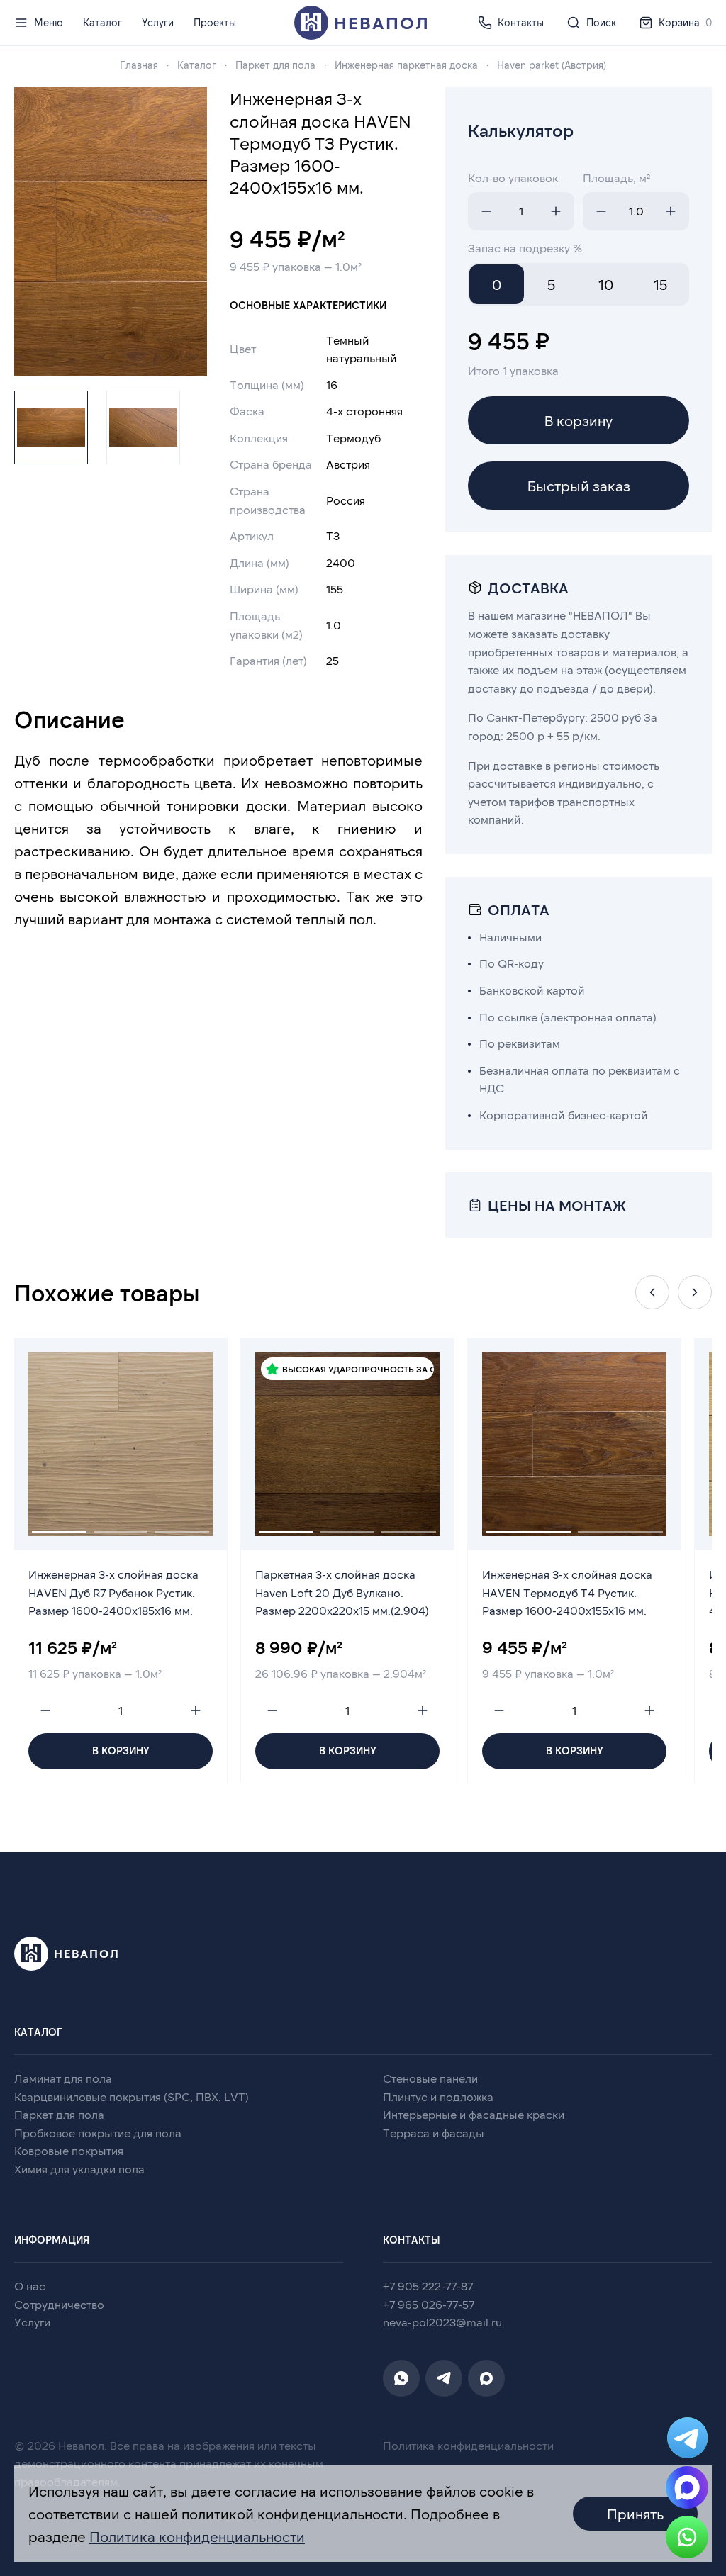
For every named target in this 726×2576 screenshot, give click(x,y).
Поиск (601, 22)
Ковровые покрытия (69, 2150)
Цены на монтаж (557, 1205)
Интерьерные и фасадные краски (474, 2114)
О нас (30, 2286)
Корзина (685, 22)
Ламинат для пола (63, 2078)
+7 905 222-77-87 (428, 2286)
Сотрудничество (59, 2304)
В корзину (579, 420)
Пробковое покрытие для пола (98, 2133)
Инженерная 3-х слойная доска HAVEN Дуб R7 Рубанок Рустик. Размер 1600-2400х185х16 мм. (113, 1592)
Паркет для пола (59, 2114)
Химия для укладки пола (79, 2169)
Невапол (382, 22)
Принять (635, 2514)
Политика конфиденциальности (468, 2445)
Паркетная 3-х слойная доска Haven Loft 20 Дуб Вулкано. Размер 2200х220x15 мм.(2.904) (342, 1592)
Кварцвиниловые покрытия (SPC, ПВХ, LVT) (132, 2096)
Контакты (521, 22)
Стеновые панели (430, 2078)
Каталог (102, 22)
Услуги (158, 22)
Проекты (215, 22)
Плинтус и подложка (438, 2096)
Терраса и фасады (434, 2133)
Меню (49, 22)
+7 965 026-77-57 (429, 2304)
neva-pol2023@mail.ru (442, 2322)
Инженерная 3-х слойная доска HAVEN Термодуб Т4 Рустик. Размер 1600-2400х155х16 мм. (567, 1592)
